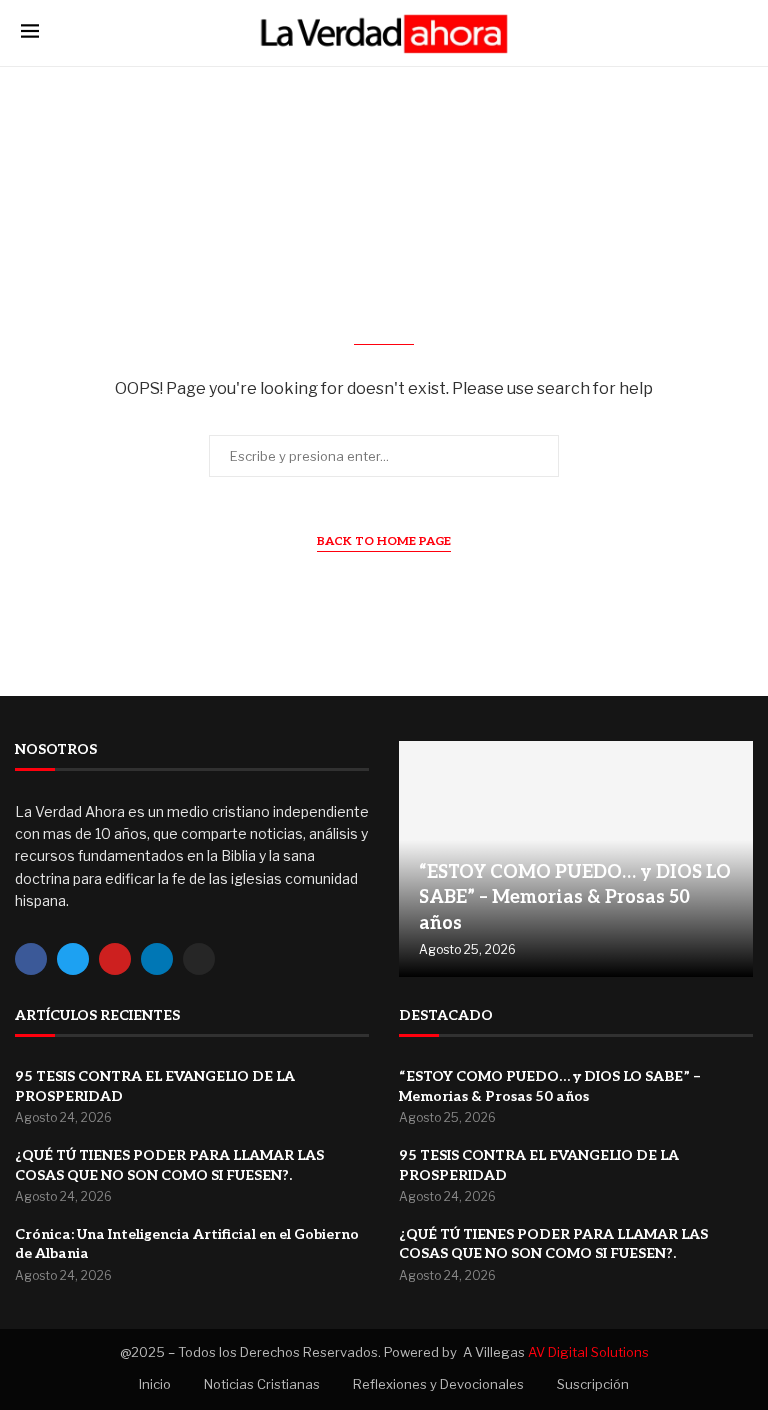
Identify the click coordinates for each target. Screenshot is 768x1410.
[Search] (737, 32)
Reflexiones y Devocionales (438, 1384)
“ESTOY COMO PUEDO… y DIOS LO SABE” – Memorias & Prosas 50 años (575, 897)
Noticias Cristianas (262, 1384)
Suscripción (593, 1384)
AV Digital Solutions (588, 1352)
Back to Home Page (384, 541)
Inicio (155, 1384)
